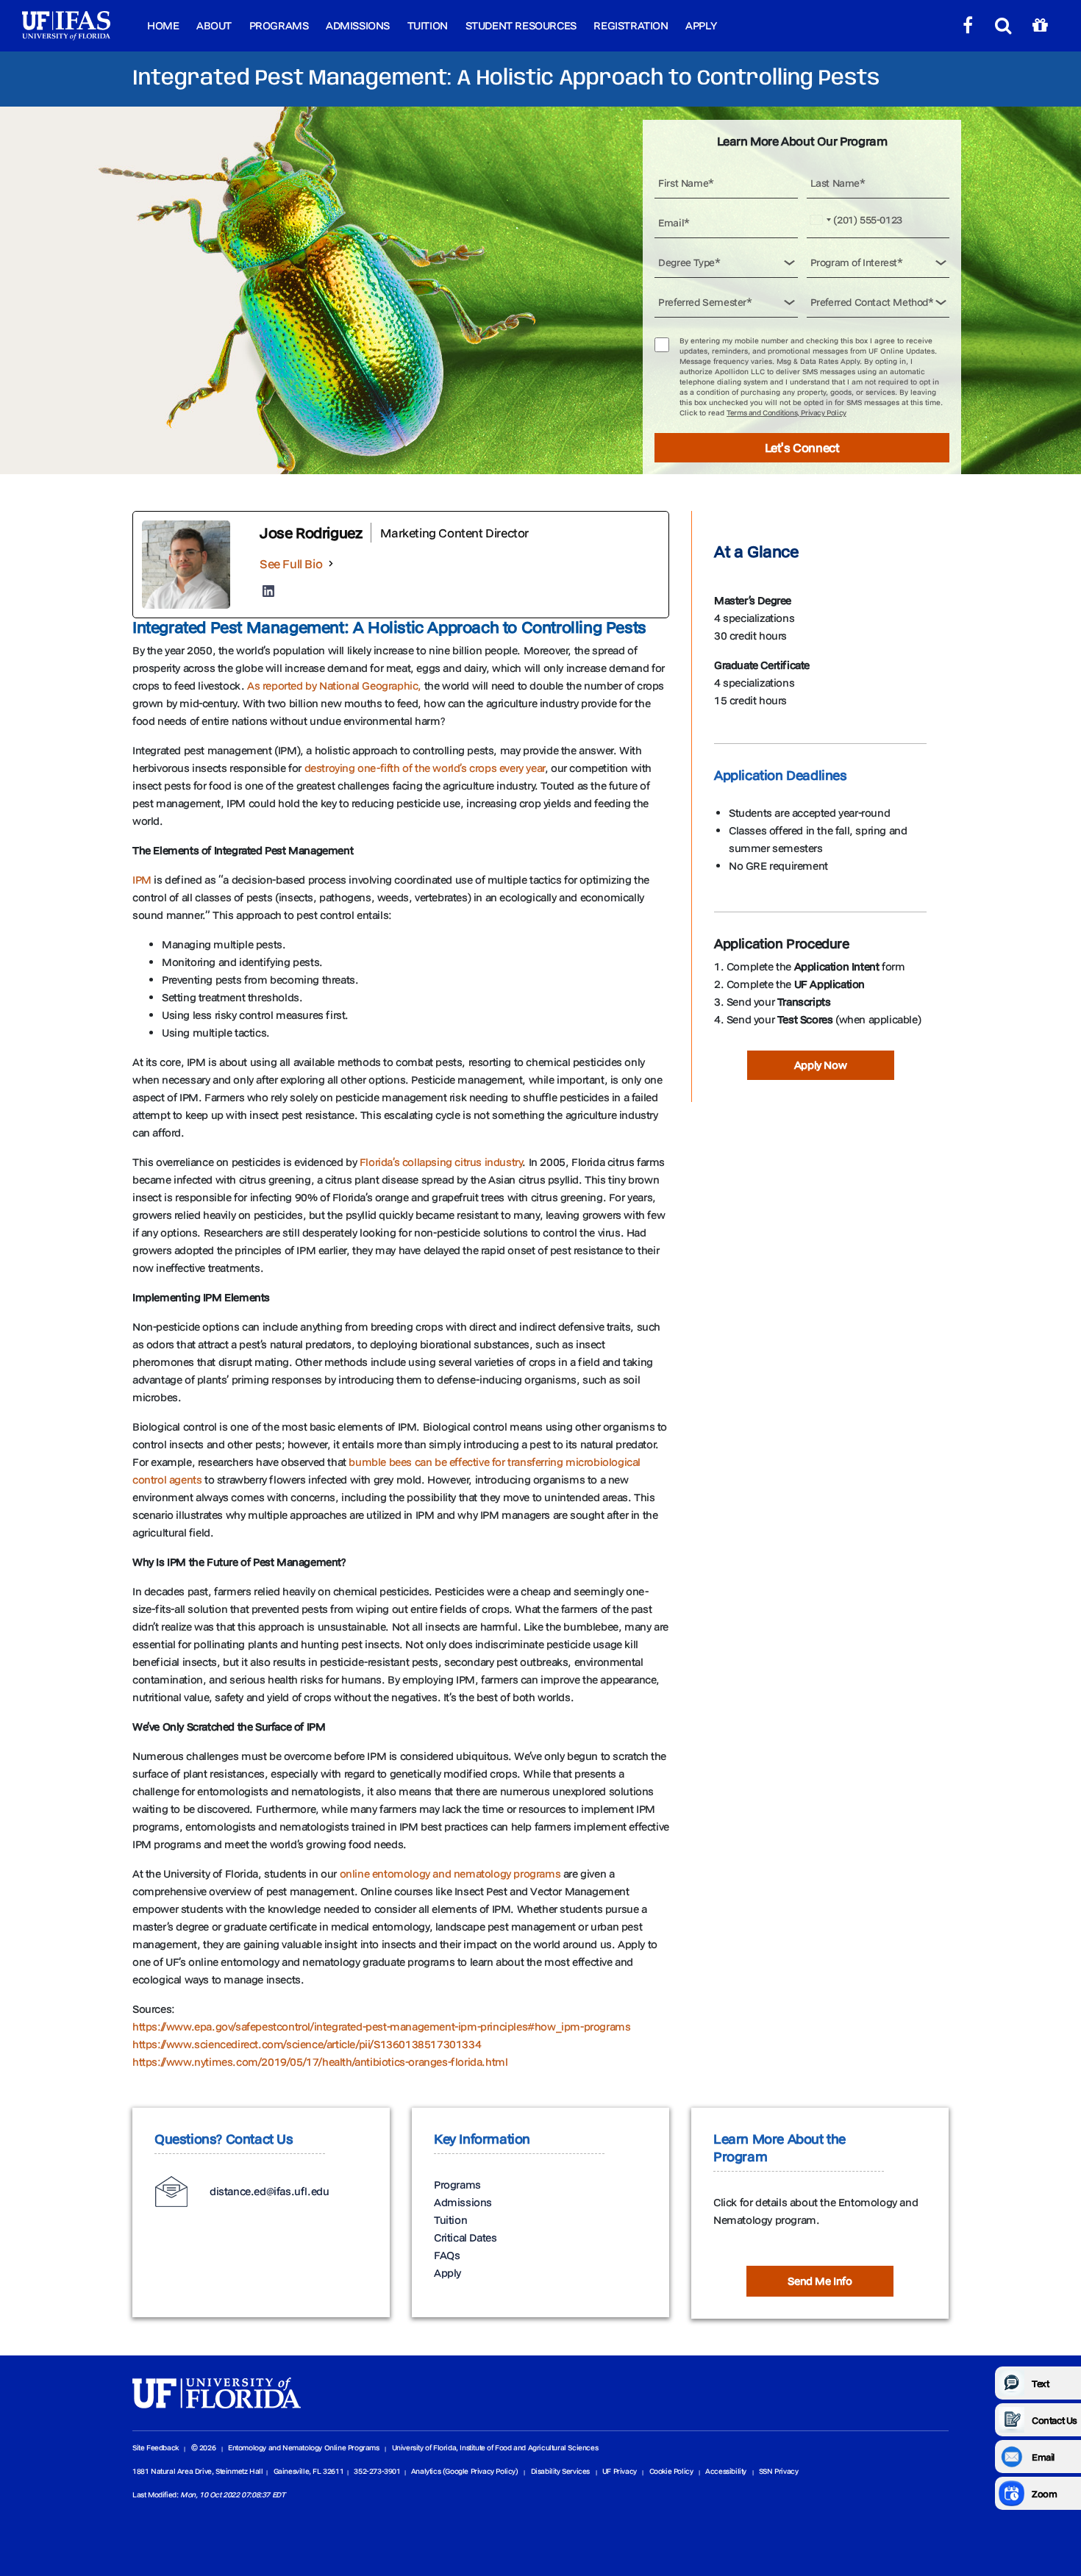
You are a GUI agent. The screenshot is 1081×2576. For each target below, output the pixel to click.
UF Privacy (620, 2471)
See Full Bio (291, 563)
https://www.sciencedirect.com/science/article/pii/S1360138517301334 (307, 2044)
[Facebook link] (968, 26)
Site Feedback (156, 2448)
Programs (279, 25)
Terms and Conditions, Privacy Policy (786, 413)
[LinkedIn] (268, 591)
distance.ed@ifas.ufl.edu (269, 2191)
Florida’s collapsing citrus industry (441, 1162)
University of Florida (424, 2448)
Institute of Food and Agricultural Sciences (529, 2448)
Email (1043, 2457)
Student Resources (521, 25)
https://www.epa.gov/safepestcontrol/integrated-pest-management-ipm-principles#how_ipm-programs (381, 2026)
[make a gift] (1040, 26)
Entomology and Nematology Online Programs (304, 2448)
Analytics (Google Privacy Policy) (465, 2471)
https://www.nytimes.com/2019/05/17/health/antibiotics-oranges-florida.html (320, 2062)
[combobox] (822, 220)
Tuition (428, 25)
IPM (142, 880)
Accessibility (726, 2471)
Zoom (1044, 2494)
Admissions (358, 25)
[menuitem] (163, 26)
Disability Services (560, 2471)
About (214, 25)
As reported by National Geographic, (334, 686)
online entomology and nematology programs (450, 1874)
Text (1040, 2383)
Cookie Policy (671, 2471)
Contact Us (1055, 2420)
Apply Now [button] (820, 1065)
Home (163, 25)
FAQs (447, 2255)
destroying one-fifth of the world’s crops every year (425, 768)
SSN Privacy (779, 2471)
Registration (631, 25)
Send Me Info (820, 2281)
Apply (701, 25)
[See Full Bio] (331, 563)
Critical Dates (465, 2237)
